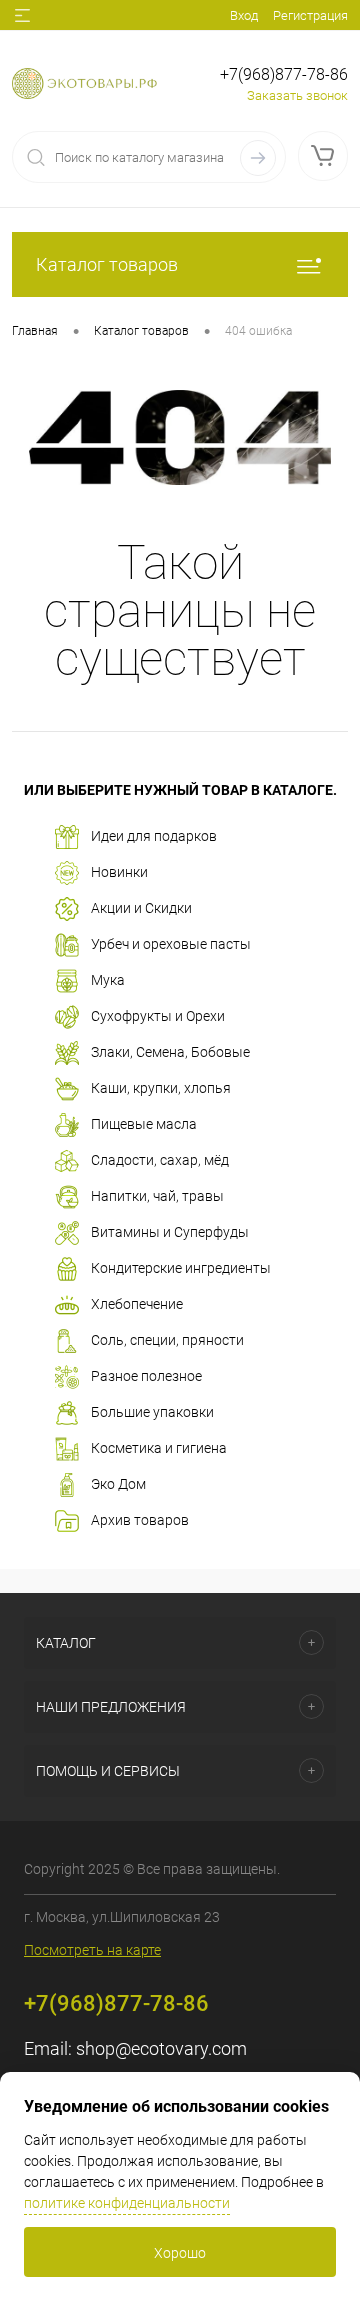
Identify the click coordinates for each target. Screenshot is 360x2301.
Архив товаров (140, 1519)
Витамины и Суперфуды (170, 1231)
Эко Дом (118, 1483)
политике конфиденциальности (127, 2203)
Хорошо (180, 2253)
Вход (244, 15)
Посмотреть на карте (92, 1950)
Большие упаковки (152, 1411)
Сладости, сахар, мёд (160, 1159)
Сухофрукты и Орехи (158, 1015)
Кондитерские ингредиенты (181, 1267)
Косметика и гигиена (159, 1447)
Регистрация (310, 15)
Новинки (119, 871)
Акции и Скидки (141, 907)
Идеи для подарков (154, 835)
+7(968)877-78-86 (284, 74)
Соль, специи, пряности (167, 1339)
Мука (108, 979)
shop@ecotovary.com (161, 2048)
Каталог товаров (107, 264)
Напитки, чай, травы (157, 1195)
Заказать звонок (297, 95)
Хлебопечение (137, 1303)
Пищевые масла (144, 1123)
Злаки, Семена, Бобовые (170, 1051)
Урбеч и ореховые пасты (171, 943)
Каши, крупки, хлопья (161, 1087)
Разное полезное (146, 1375)
